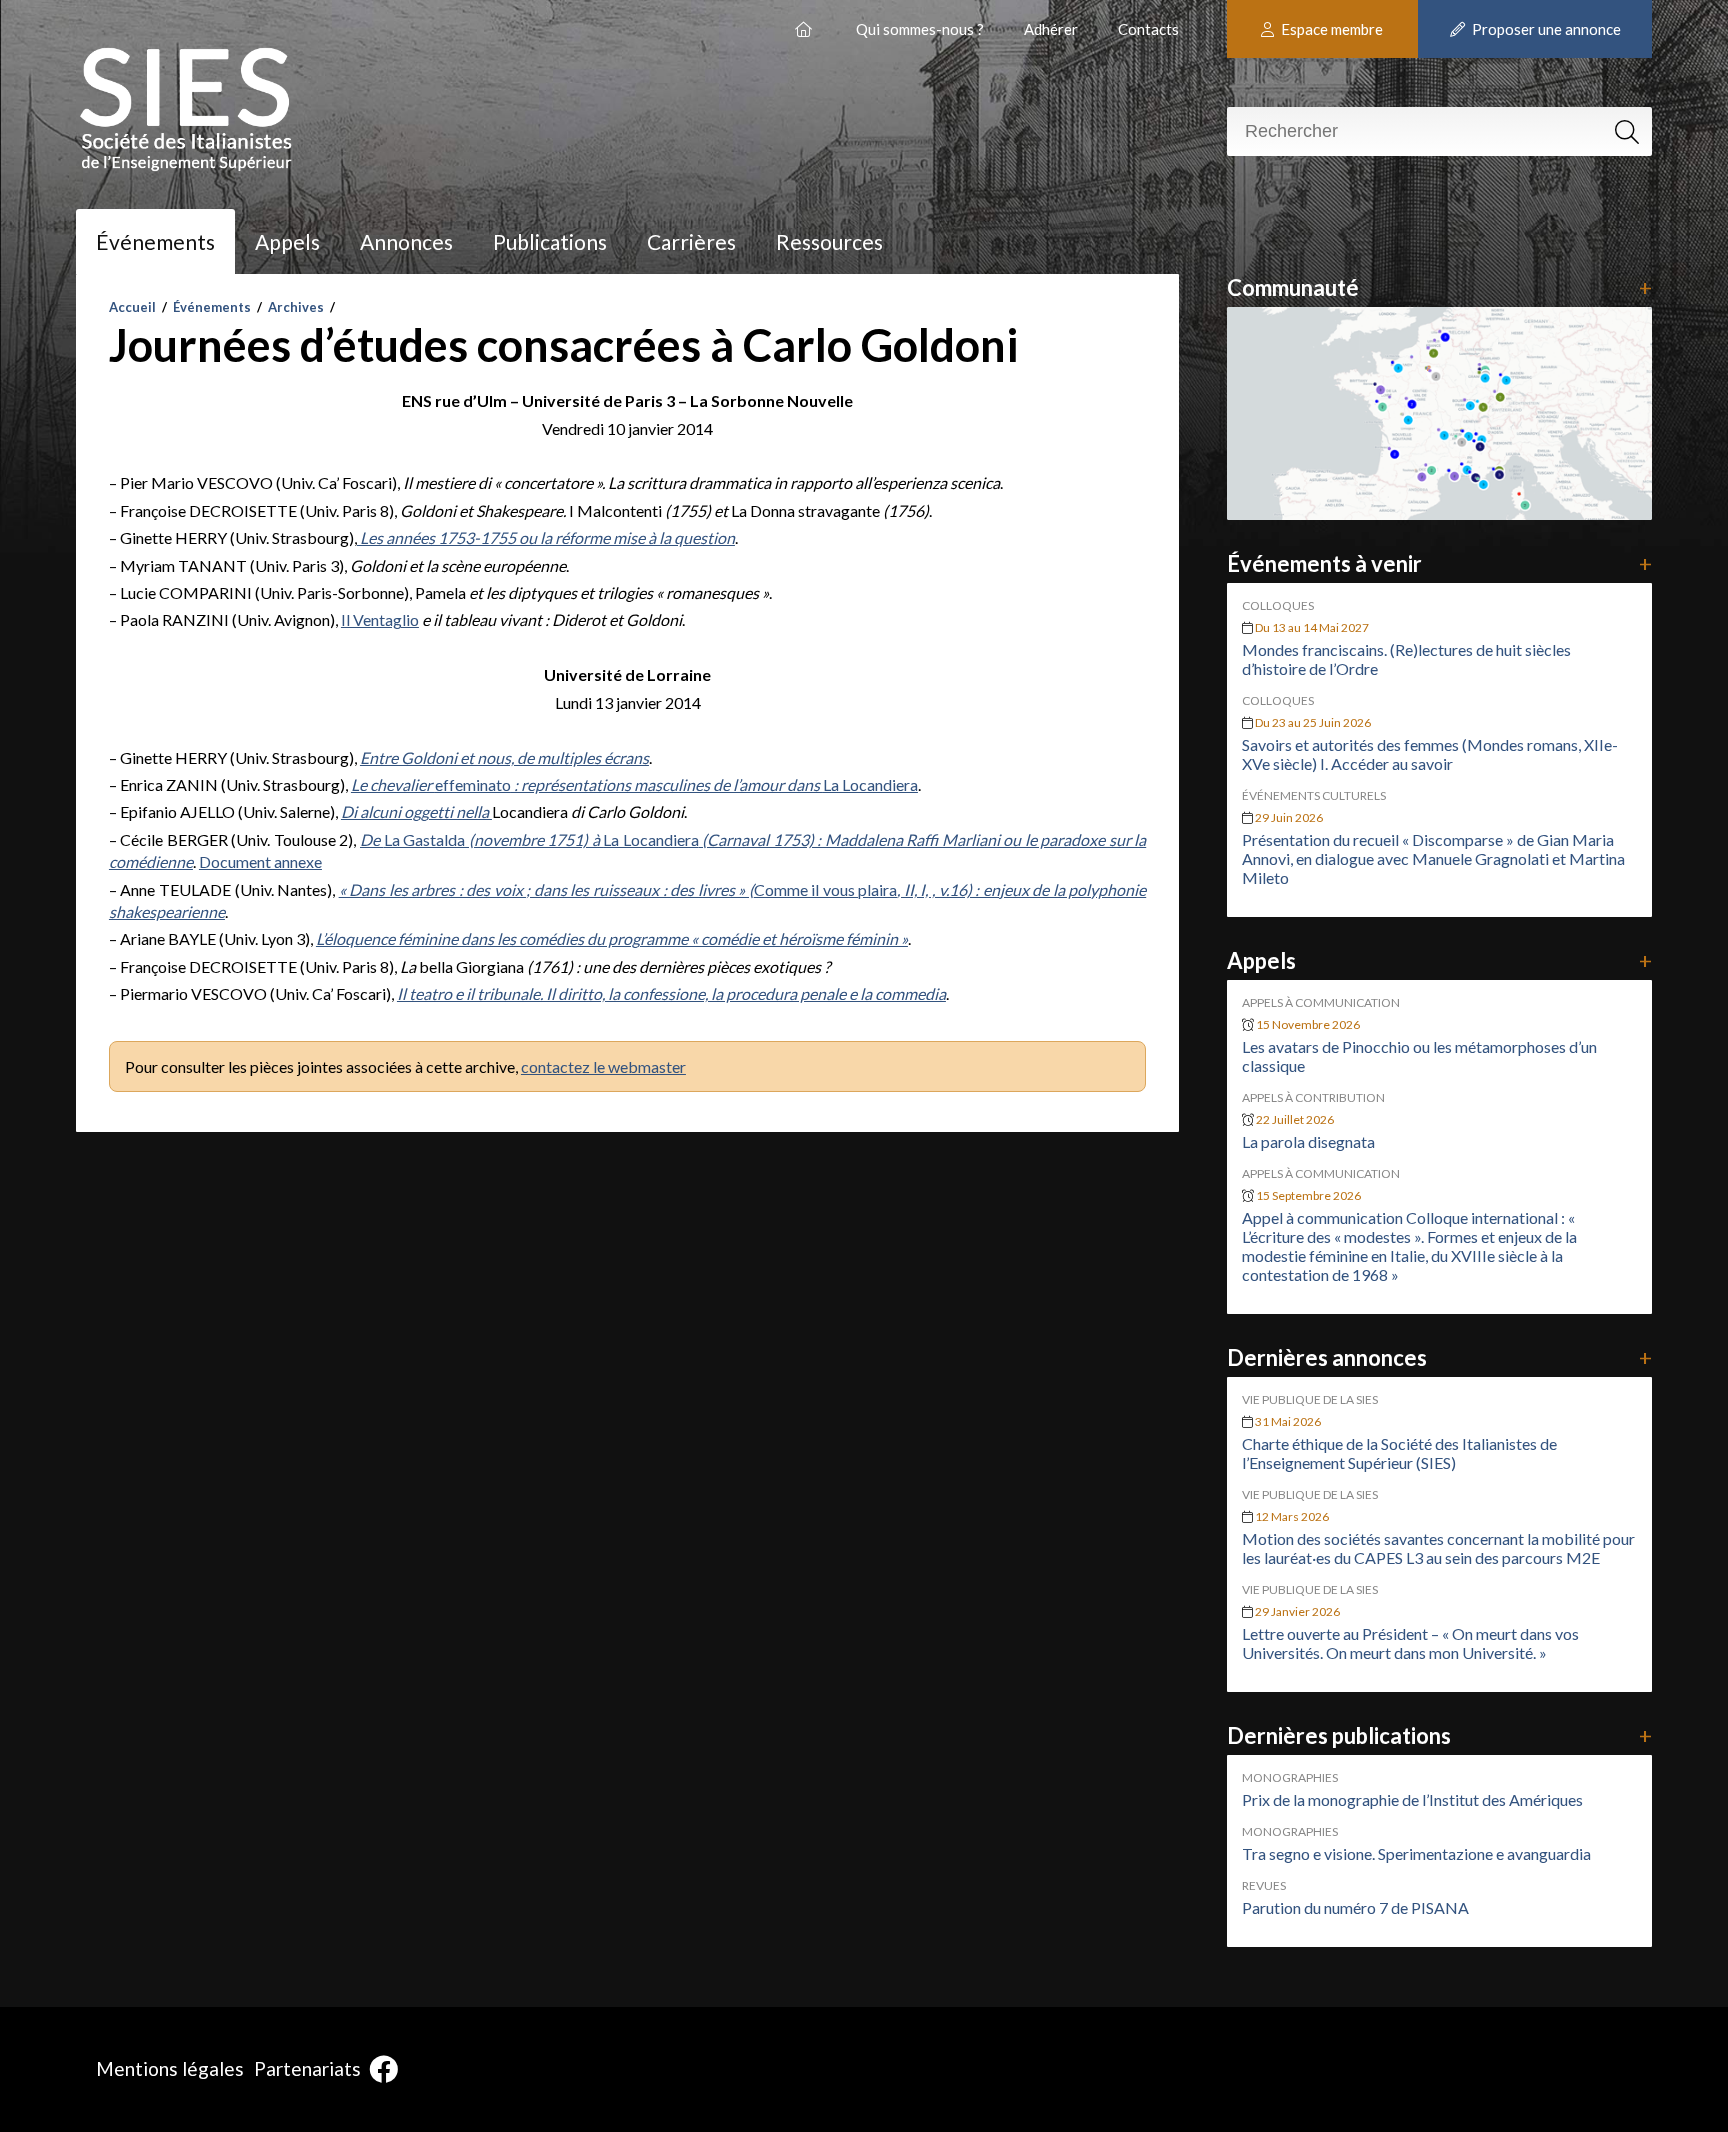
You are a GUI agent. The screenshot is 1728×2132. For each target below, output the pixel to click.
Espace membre (1330, 29)
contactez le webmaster (603, 1066)
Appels (287, 241)
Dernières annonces (1440, 1357)
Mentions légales (170, 2068)
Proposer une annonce (1545, 29)
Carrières (691, 241)
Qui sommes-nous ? (920, 29)
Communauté (1440, 287)
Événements (155, 241)
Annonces (406, 241)
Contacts (1148, 29)
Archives (296, 307)
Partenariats (307, 2068)
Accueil (132, 307)
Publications (550, 241)
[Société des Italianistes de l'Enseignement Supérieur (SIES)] (805, 21)
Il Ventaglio (380, 619)
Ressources (829, 241)
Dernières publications (1440, 1735)
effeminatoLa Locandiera (634, 784)
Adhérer (1051, 29)
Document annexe (260, 861)
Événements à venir (1440, 563)
